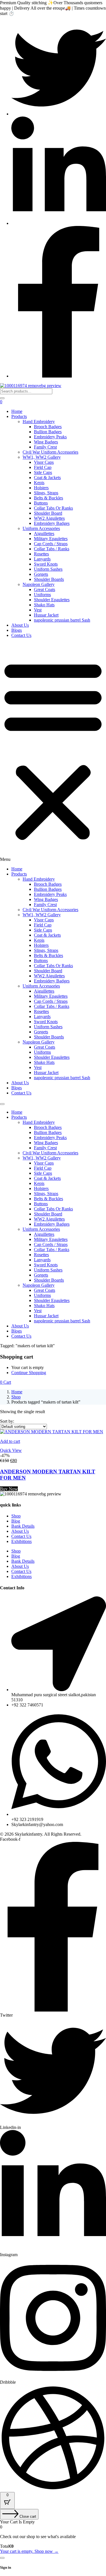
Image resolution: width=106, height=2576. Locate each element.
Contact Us (21, 635)
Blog (16, 1521)
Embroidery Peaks (50, 437)
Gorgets (41, 574)
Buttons (41, 503)
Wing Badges (46, 442)
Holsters (41, 488)
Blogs (17, 630)
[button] (53, 752)
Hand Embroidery (39, 422)
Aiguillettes (44, 533)
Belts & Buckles (48, 498)
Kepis (39, 483)
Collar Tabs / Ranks (52, 549)
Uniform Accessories (41, 528)
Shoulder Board (48, 513)
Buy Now (9, 1489)
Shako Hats (44, 605)
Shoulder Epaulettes (52, 600)
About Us (20, 625)
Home (17, 411)
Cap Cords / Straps (51, 544)
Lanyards (42, 559)
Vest (38, 610)
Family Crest (45, 447)
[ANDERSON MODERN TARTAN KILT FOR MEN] (52, 1432)
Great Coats (45, 589)
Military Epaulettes (51, 539)
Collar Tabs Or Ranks (53, 508)
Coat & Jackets (47, 478)
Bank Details (23, 1526)
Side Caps (43, 472)
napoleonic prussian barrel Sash (62, 620)
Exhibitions (21, 1541)
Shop (16, 1397)
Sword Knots (46, 564)
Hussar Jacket (46, 615)
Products (19, 416)
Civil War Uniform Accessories (50, 452)
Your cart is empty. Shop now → (29, 2551)
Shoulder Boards (49, 579)
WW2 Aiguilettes (49, 518)
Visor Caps (44, 462)
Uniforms (42, 595)
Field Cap (43, 467)
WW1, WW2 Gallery (42, 457)
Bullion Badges (48, 432)
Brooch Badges (48, 427)
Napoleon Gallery (39, 584)
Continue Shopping (29, 1373)
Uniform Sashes (48, 569)
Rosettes (41, 554)
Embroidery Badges (52, 523)
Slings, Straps (46, 493)
